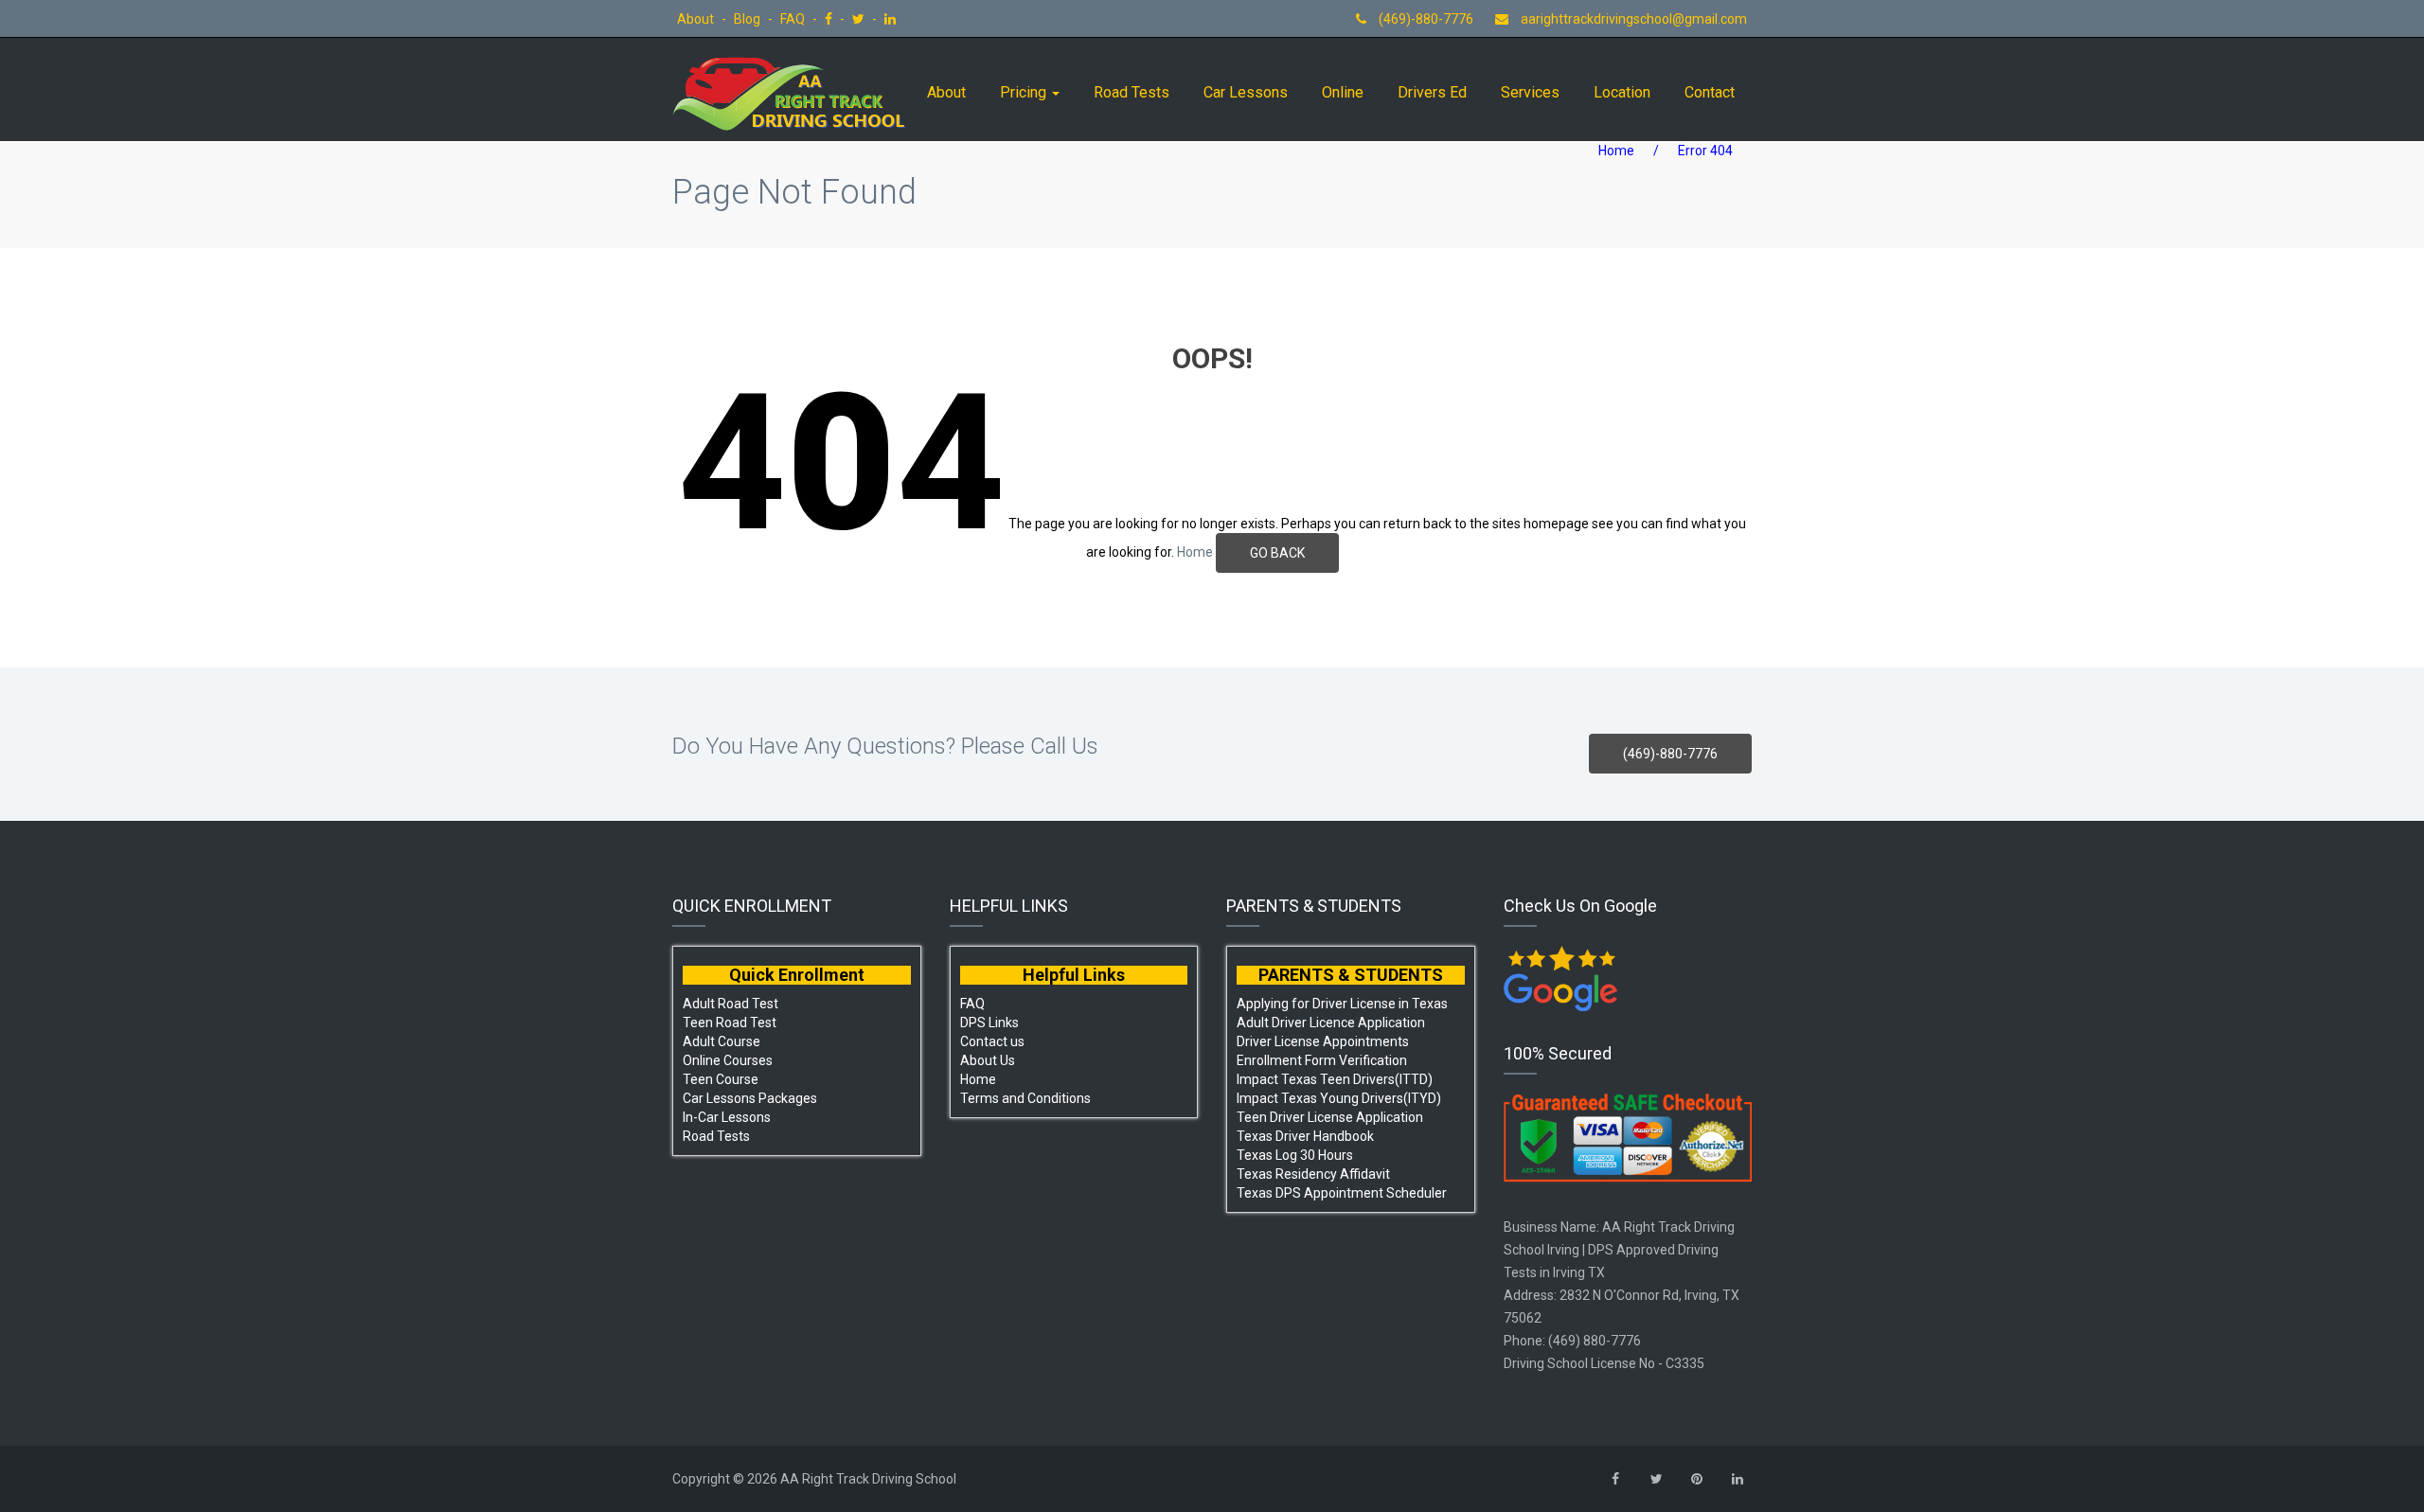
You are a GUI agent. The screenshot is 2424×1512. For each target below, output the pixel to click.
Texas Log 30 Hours (1295, 1155)
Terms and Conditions (1025, 1098)
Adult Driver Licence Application (1331, 1023)
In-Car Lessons (727, 1117)
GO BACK (1277, 553)
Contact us (992, 1041)
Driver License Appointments (1323, 1041)
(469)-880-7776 (1425, 19)
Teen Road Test (730, 1023)
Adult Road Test (731, 1004)
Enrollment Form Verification (1322, 1060)
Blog (749, 19)
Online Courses (728, 1060)
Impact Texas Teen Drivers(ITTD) (1335, 1079)
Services (1530, 92)
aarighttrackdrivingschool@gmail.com (1634, 19)
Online (1343, 92)
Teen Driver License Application (1330, 1117)
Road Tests (1132, 92)
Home (1616, 151)
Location (1622, 92)
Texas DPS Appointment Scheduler (1342, 1193)
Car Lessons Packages (750, 1098)
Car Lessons (1246, 92)
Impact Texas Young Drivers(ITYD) (1339, 1098)
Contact (1710, 92)
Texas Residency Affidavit (1313, 1174)
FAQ (794, 19)
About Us (988, 1060)
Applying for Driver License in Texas (1342, 1004)
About (697, 19)
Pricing (1025, 92)
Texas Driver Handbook (1305, 1136)
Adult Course (722, 1041)
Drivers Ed (1432, 92)
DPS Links (989, 1023)
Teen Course (721, 1079)
